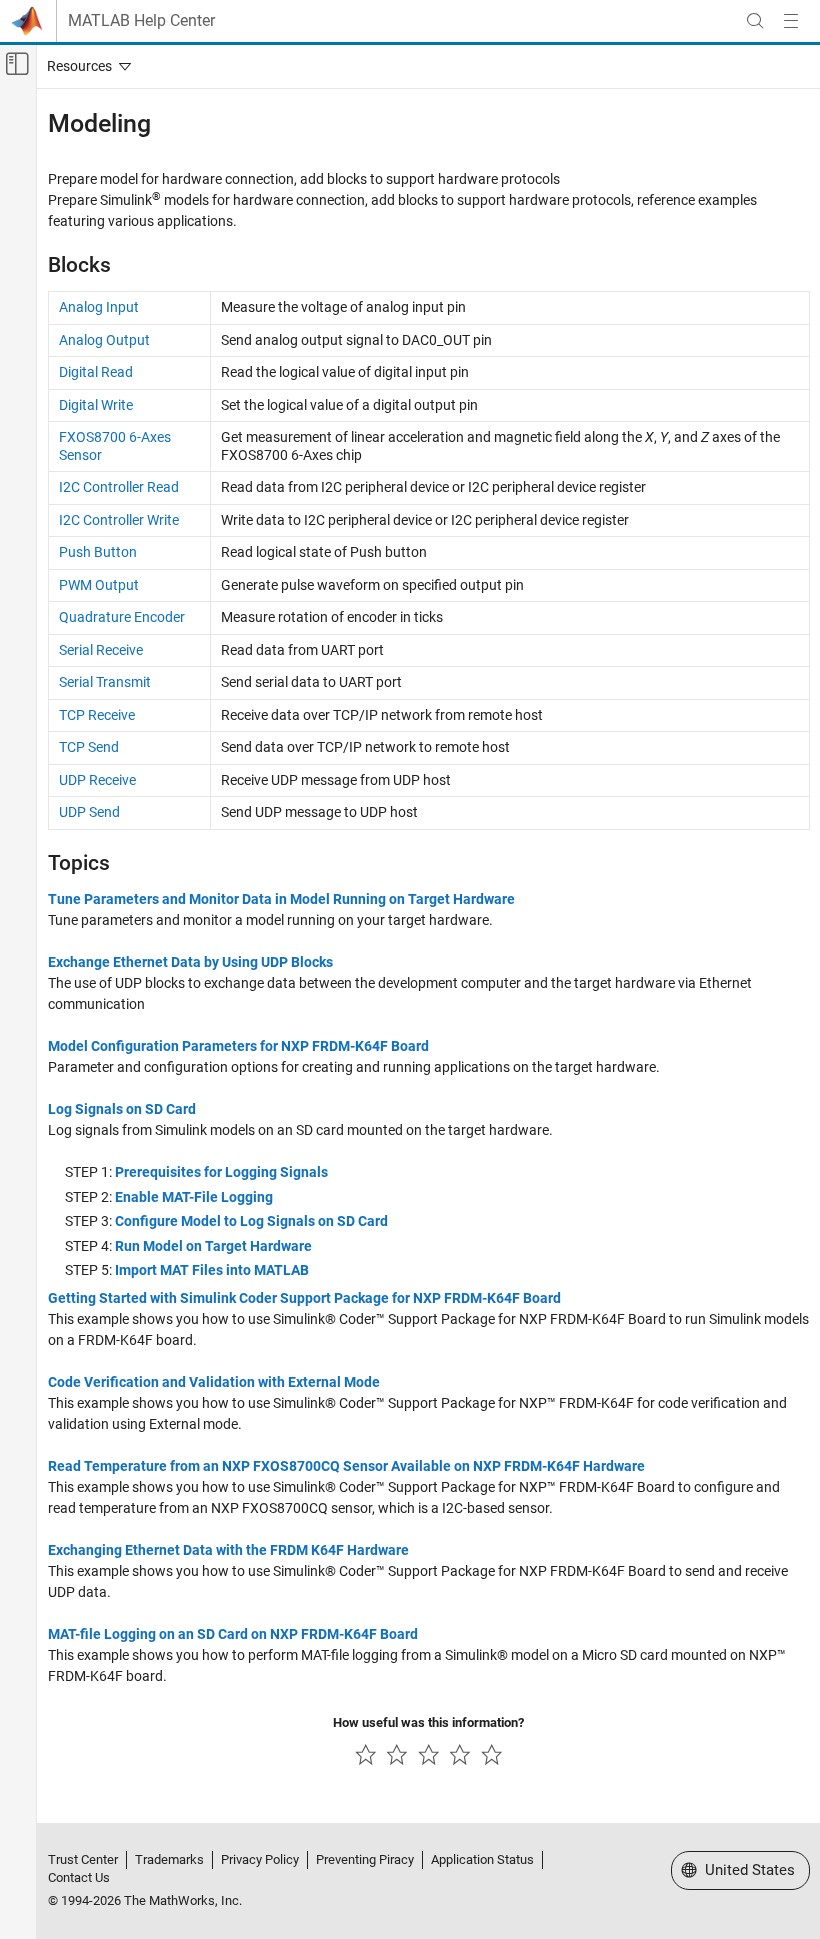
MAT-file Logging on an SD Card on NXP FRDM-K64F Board (233, 1634)
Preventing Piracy (365, 1859)
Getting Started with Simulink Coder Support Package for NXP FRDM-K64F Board (304, 1298)
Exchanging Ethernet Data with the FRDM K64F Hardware (228, 1550)
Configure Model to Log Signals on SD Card (251, 1221)
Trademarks (169, 1859)
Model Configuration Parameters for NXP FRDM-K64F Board (238, 1046)
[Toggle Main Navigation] (791, 21)
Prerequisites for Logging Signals (221, 1172)
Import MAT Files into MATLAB (212, 1270)
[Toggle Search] (755, 21)
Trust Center (83, 1859)
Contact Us (79, 1877)
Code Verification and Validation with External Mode (214, 1382)
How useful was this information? (428, 1722)
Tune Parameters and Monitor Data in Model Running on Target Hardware (281, 899)
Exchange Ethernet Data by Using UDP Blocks (190, 962)
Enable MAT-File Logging (194, 1197)
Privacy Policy (260, 1859)
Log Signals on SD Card (122, 1109)
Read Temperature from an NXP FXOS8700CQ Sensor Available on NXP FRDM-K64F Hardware (346, 1466)
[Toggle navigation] (85, 66)
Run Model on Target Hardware (213, 1246)
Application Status (482, 1859)
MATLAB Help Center (141, 21)
